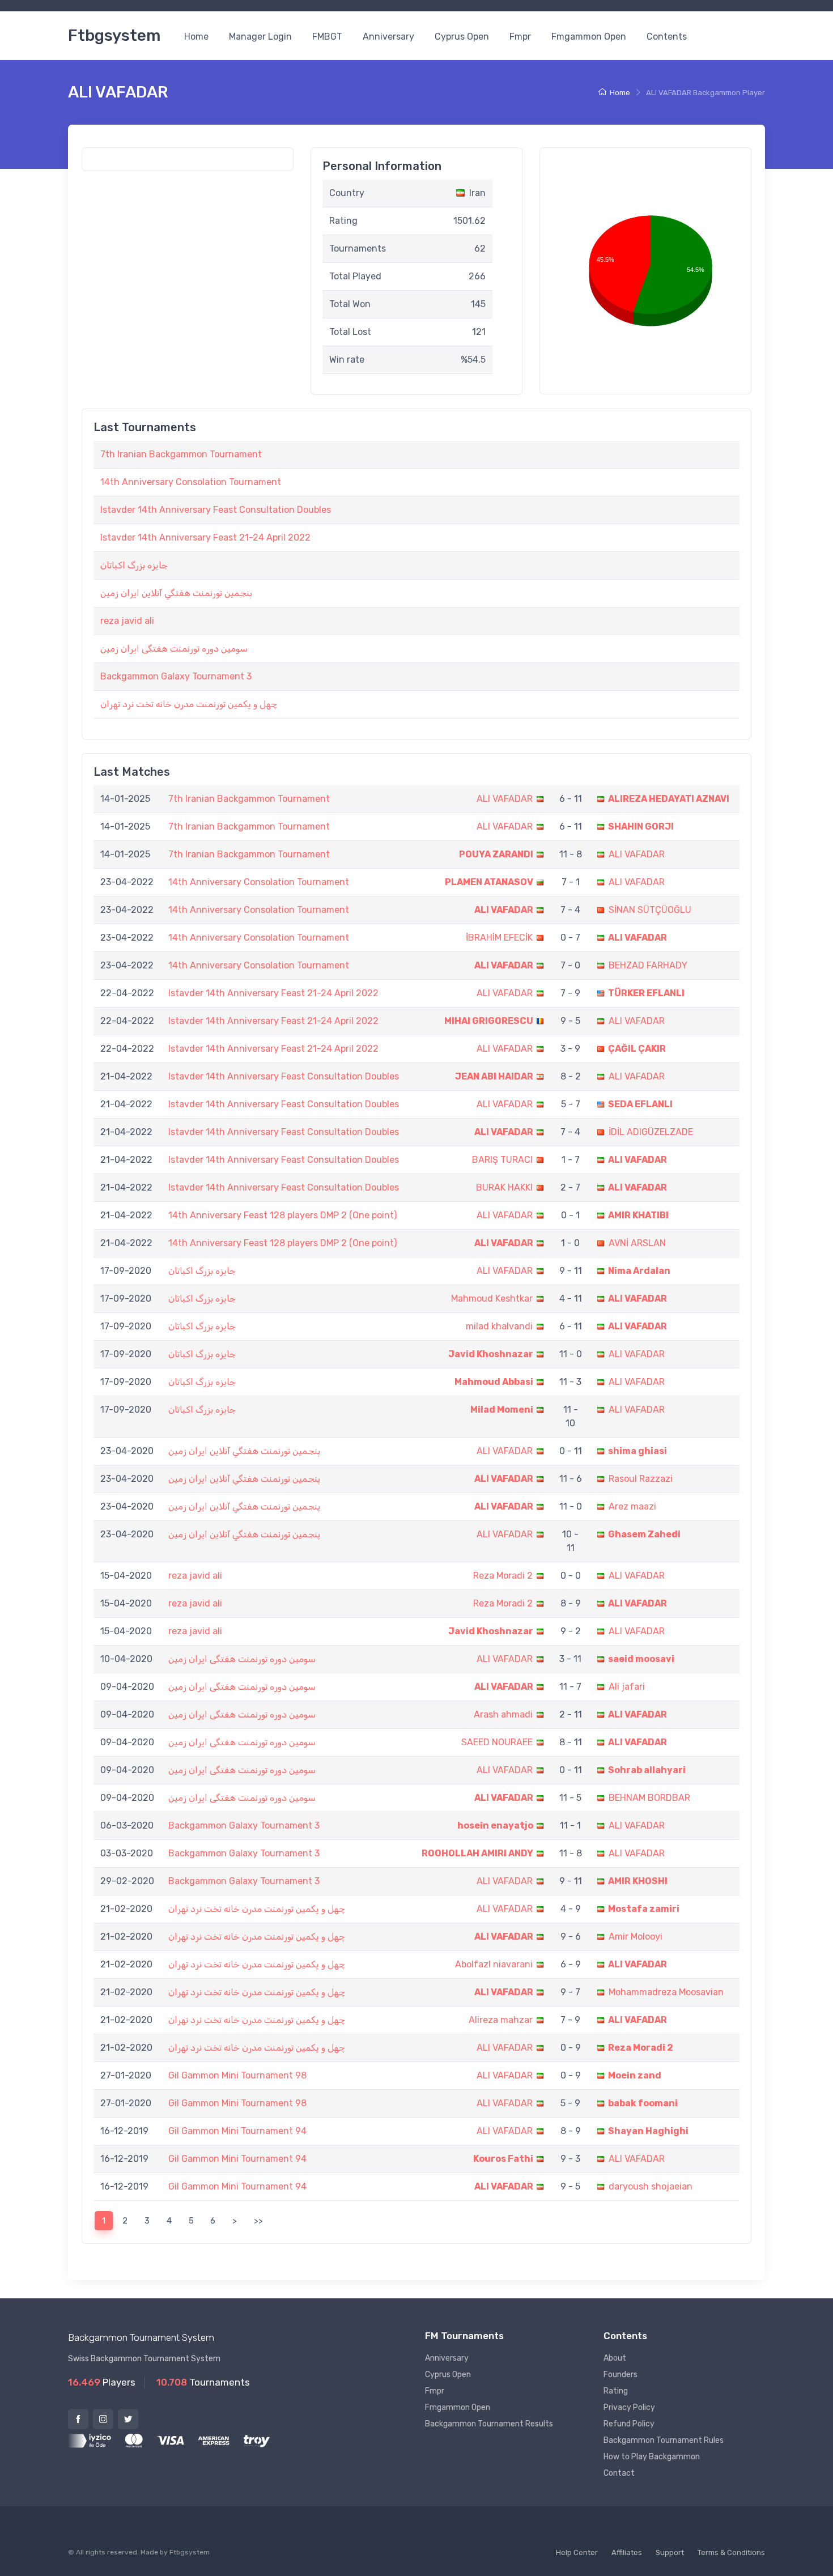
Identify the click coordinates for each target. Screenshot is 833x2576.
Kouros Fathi (503, 2159)
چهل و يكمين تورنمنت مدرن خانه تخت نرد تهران (189, 704)
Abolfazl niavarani (494, 1964)
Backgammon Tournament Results (489, 2424)
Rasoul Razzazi (641, 1479)
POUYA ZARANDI (496, 854)
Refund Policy (629, 2424)
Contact (619, 2473)
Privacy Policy (629, 2407)
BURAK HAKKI (504, 1187)
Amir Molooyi (636, 1937)
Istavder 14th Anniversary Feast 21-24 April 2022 (205, 537)
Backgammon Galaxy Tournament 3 (176, 676)
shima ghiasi (637, 1451)
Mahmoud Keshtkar (492, 1298)
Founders (620, 2375)
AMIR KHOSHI (638, 1881)
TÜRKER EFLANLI (646, 993)
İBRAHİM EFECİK (499, 938)
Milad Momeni (502, 1410)
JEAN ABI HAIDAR (494, 1076)
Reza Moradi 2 (503, 1576)
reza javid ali (127, 621)
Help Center (577, 2552)
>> (258, 2221)
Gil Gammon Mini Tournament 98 (237, 2075)
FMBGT (327, 37)
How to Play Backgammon (652, 2457)
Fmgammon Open (589, 37)
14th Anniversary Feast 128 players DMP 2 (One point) (282, 1215)
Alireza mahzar (501, 2020)
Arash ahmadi (503, 1714)
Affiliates (627, 2552)
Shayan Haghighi (648, 2131)
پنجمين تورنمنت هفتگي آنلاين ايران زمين (176, 593)
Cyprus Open (462, 37)
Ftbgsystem (114, 35)
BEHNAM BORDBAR (649, 1798)
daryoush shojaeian (651, 2186)
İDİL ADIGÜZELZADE (651, 1132)
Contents (667, 37)
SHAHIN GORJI (641, 826)
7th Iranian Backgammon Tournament (181, 454)
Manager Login (260, 37)
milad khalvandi (499, 1326)
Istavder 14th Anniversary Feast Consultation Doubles (216, 510)
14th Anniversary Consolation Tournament (191, 482)
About (615, 2358)
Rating (616, 2391)
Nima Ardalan (639, 1271)
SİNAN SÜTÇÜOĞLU (650, 910)
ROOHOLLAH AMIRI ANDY (477, 1853)
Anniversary (388, 37)
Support (670, 2552)
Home (196, 37)
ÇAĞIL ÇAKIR (637, 1049)
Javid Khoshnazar (491, 1354)
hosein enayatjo (495, 1825)
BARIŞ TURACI (502, 1160)
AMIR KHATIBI (638, 1215)
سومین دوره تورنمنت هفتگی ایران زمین (174, 649)
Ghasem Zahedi (644, 1534)
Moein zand (635, 2075)
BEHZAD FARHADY (648, 965)
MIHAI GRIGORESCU (489, 1021)
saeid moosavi (641, 1659)
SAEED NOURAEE (497, 1742)
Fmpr (520, 37)
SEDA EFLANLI (640, 1104)
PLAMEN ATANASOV (489, 882)
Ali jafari (627, 1687)
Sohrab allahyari (647, 1770)
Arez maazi (632, 1506)
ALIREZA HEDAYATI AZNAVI (669, 799)
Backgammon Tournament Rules (664, 2440)
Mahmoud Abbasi (494, 1382)
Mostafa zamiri (644, 1909)
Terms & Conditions (731, 2552)
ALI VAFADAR (505, 799)
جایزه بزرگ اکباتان (134, 565)
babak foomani (643, 2103)
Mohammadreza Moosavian (666, 1992)
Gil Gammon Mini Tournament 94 (237, 2131)
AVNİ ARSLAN (637, 1243)
